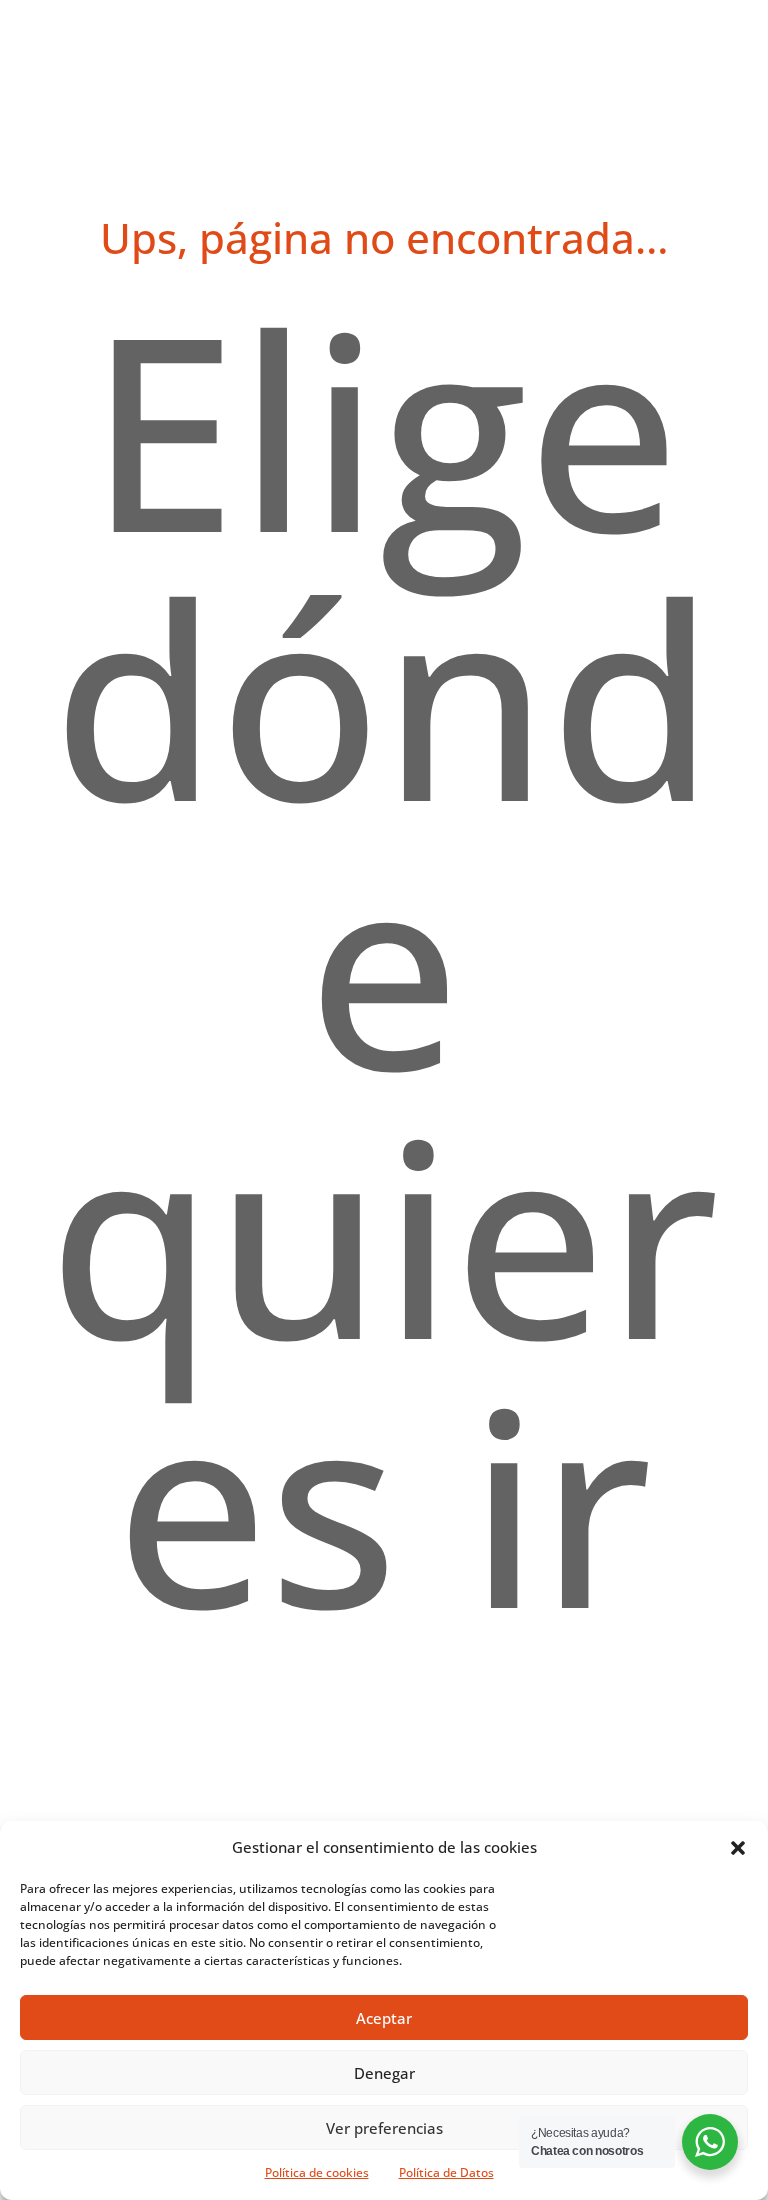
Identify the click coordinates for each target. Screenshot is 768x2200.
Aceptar (384, 2018)
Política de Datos (446, 2172)
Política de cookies (317, 2172)
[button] (738, 1848)
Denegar (384, 2073)
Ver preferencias (384, 2128)
